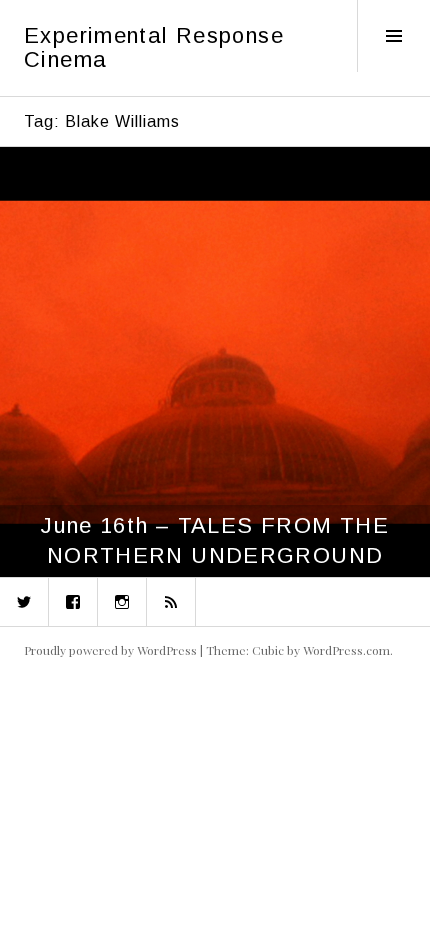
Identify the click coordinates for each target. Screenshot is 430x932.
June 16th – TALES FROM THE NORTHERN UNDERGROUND (215, 540)
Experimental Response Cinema (154, 47)
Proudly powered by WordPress (110, 650)
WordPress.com (346, 650)
